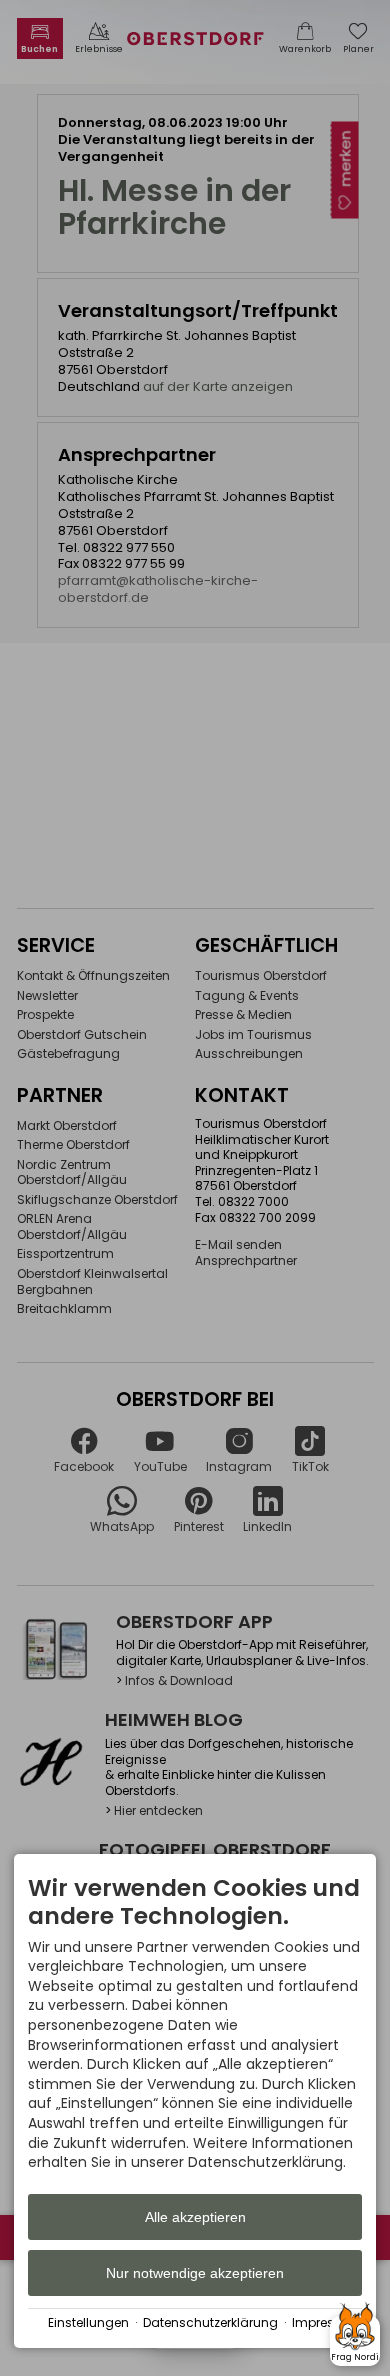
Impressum (327, 2323)
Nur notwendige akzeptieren (195, 2273)
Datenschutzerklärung (210, 2323)
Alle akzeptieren (195, 2217)
